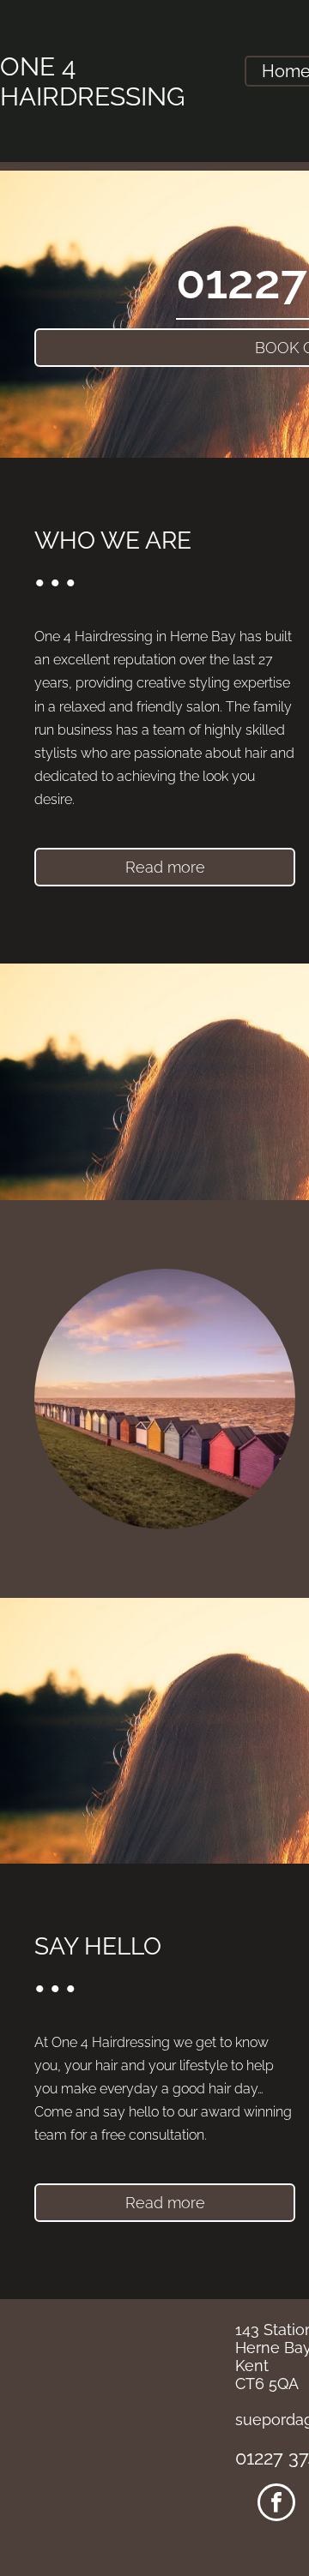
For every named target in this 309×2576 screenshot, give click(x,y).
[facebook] (276, 2504)
